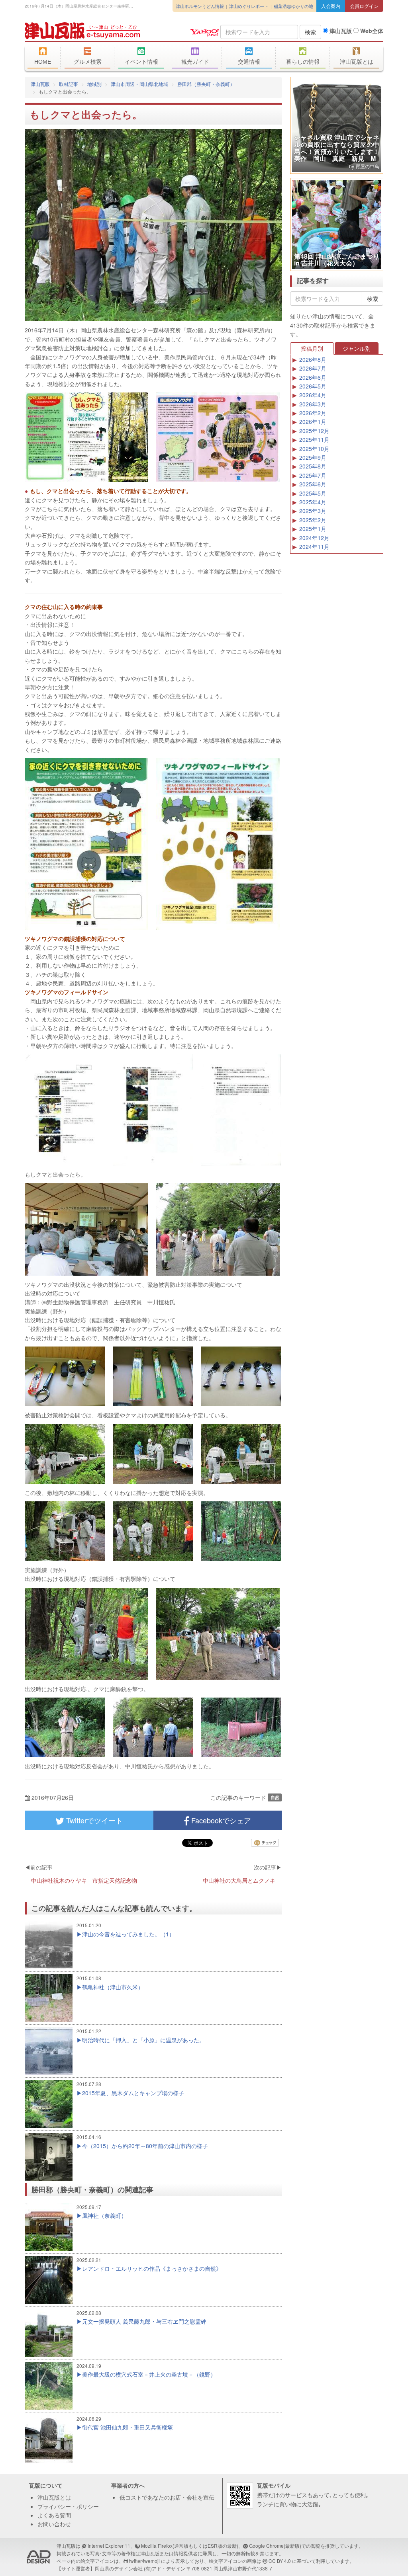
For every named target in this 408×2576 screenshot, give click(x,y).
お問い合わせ (54, 2524)
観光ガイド (195, 62)
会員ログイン (364, 6)
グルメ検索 (88, 62)
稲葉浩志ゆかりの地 (293, 6)
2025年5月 (313, 493)
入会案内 (331, 6)
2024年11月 (314, 546)
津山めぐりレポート (249, 6)
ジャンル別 (357, 348)
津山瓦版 (82, 31)
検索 (310, 32)
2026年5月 (313, 386)
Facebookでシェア (220, 1820)
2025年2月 (313, 520)
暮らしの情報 (303, 62)
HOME (43, 62)
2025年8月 (313, 466)
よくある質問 (54, 2515)
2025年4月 (313, 502)
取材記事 (69, 84)
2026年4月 (313, 395)
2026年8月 (313, 359)
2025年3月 (313, 511)
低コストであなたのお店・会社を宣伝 (167, 2497)
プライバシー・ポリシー (68, 2506)
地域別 (94, 84)
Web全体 (371, 31)
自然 (275, 1797)
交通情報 (249, 62)
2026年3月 (313, 404)
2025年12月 (314, 431)
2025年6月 (313, 484)
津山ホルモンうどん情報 (200, 6)
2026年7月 (313, 368)
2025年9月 (313, 457)
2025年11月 (314, 439)
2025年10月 (314, 449)
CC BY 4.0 (280, 2561)
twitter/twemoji (144, 2561)
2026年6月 (313, 377)
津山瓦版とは (357, 62)
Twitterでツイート (93, 1820)
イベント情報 (141, 62)
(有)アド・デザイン (165, 2568)
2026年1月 (313, 422)
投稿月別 (312, 348)
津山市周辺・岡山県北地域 (139, 84)
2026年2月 (313, 413)
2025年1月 (313, 529)
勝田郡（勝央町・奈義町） (206, 84)
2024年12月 (314, 538)
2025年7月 (313, 475)
